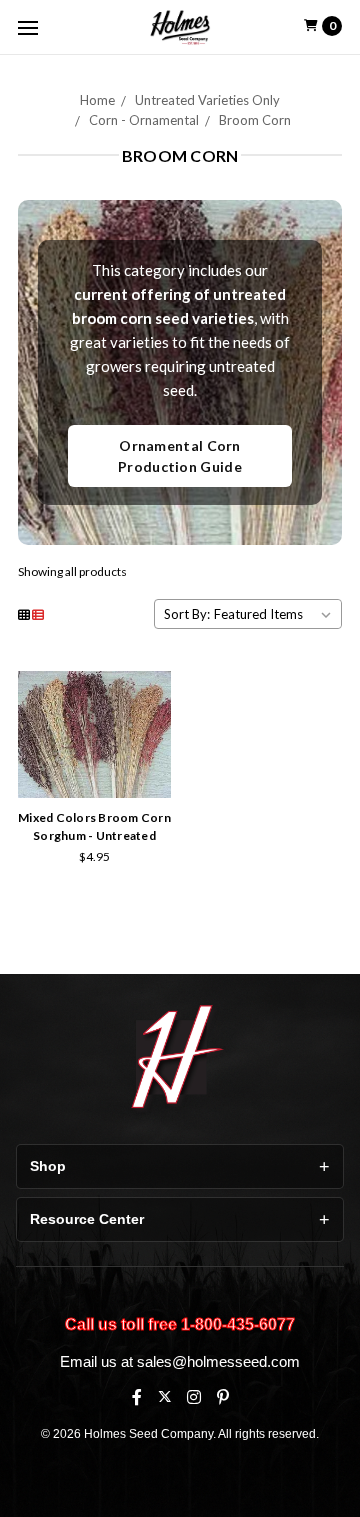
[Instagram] (194, 1397)
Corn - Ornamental (144, 120)
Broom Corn (255, 120)
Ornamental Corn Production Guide (180, 456)
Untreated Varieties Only (207, 100)
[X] (164, 1396)
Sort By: (187, 614)
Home (97, 100)
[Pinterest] (223, 1397)
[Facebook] (137, 1397)
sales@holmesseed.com (218, 1361)
